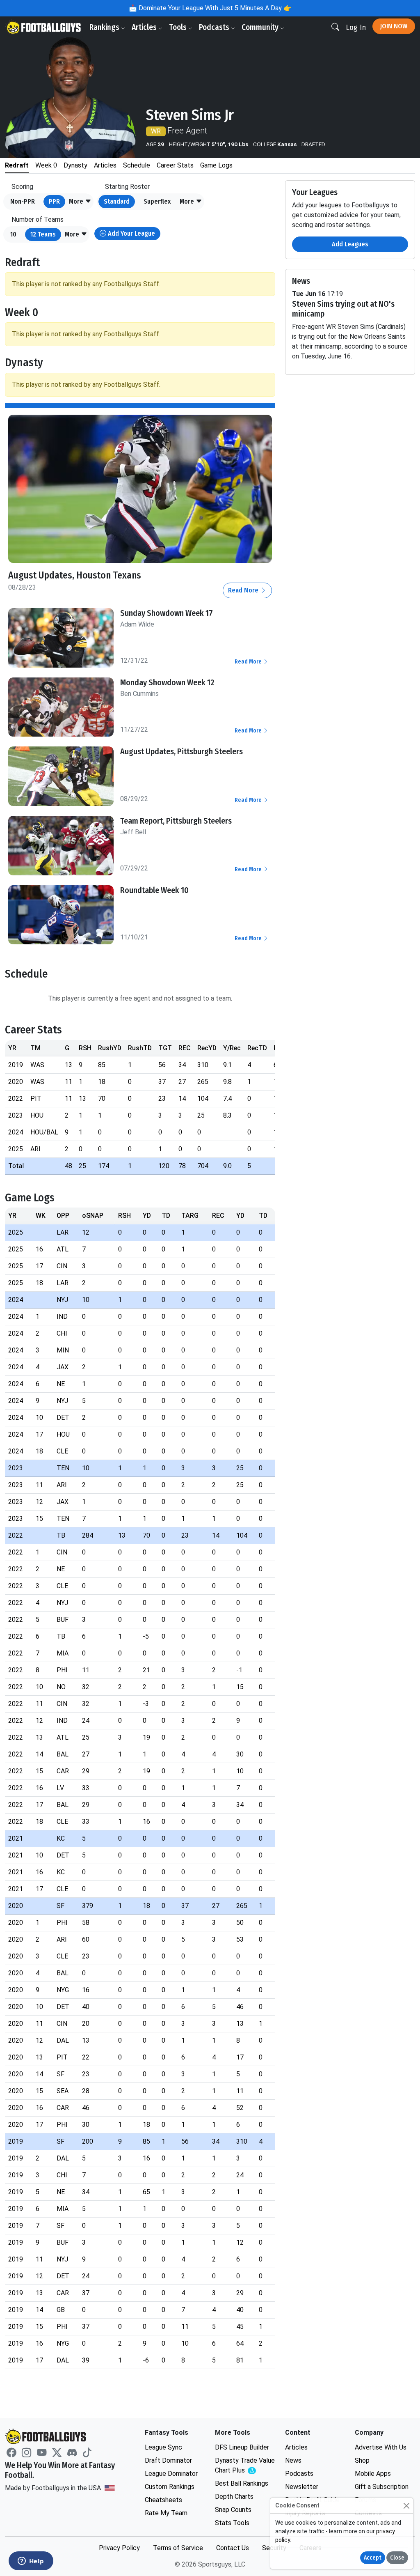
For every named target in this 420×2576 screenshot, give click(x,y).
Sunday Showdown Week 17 (167, 613)
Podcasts (215, 27)
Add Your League (131, 233)
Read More (244, 590)
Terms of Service (178, 2548)
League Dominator (171, 2474)
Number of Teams (38, 219)
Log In (356, 27)
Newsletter (302, 2487)
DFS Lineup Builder (242, 2447)
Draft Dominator (168, 2460)
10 (13, 234)
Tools (179, 27)
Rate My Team (166, 2513)
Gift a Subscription (382, 2487)
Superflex (157, 201)
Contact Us (233, 2548)
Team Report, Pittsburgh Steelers (176, 821)
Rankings (105, 27)
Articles (145, 27)
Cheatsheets (163, 2500)
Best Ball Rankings (242, 2483)
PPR (54, 201)
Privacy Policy (119, 2548)
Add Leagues (350, 244)
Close (397, 2558)
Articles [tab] (105, 165)
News (293, 2460)
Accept (373, 2558)
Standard (117, 201)
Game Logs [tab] (216, 165)
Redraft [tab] (17, 165)
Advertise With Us (381, 2447)
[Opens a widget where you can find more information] (31, 2562)
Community (261, 27)
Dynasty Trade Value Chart (245, 2466)
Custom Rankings (170, 2487)
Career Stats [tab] (175, 165)
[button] (80, 202)
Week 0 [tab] (46, 165)
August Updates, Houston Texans (75, 575)
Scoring (22, 187)
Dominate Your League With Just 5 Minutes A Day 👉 (214, 8)
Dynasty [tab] (75, 165)
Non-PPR (23, 201)
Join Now (394, 26)
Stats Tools (232, 2523)
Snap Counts (233, 2510)
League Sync (163, 2447)
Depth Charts (234, 2497)
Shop (362, 2460)
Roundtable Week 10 (154, 890)
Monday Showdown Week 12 (167, 682)
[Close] (406, 2506)
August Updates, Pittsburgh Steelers (181, 751)
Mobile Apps (373, 2474)
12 (43, 234)
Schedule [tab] (137, 165)
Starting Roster (127, 187)
